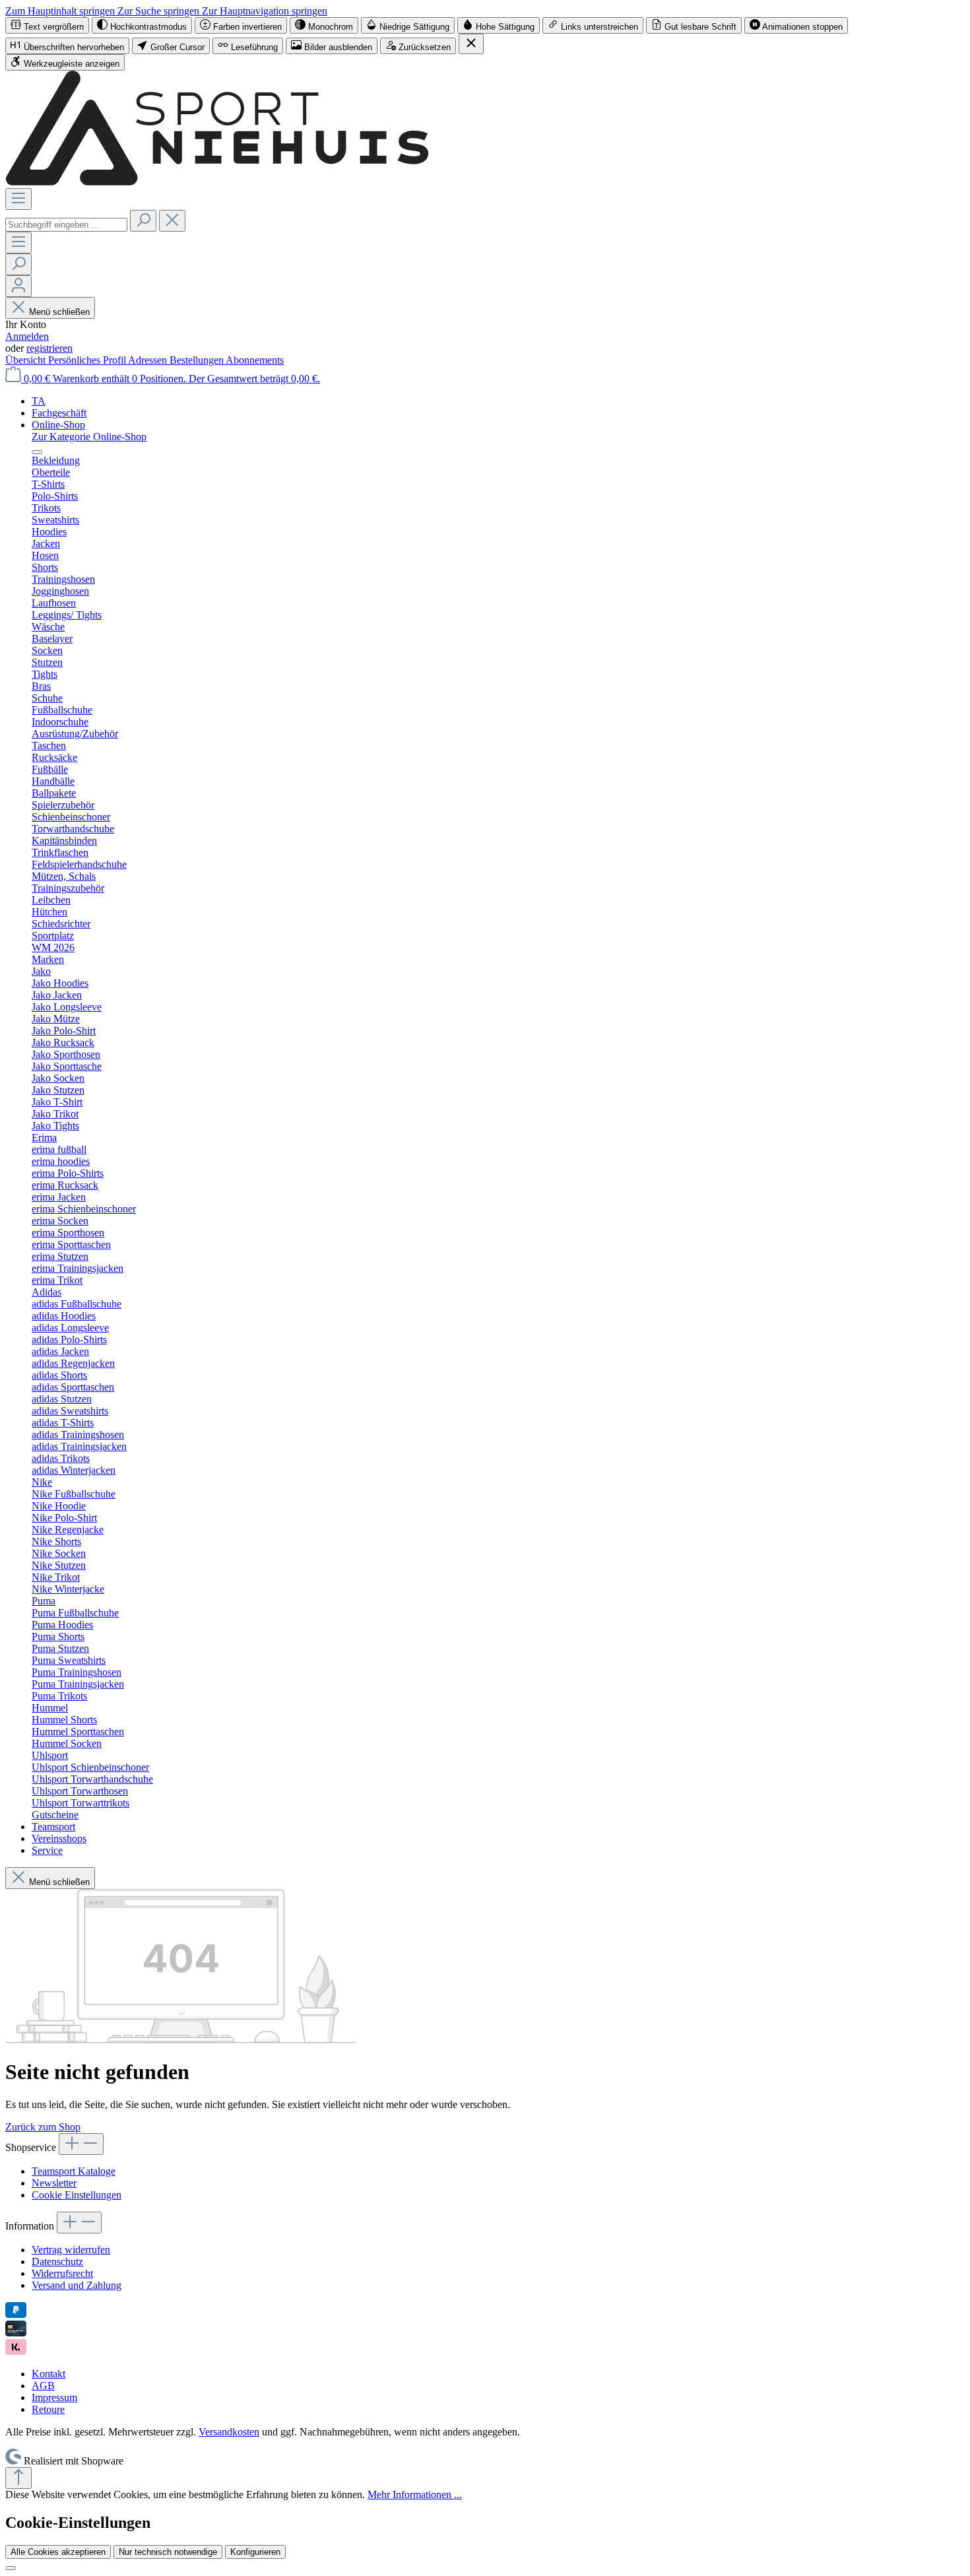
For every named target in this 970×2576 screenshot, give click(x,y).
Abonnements (255, 360)
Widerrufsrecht (62, 2273)
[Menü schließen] (37, 452)
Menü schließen (59, 312)
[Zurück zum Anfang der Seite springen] (18, 2478)
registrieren (49, 348)
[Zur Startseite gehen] (217, 182)
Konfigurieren (255, 2552)
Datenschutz (57, 2262)
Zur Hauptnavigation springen (265, 11)
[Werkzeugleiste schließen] (471, 44)
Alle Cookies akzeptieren (58, 2552)
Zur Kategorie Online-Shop (89, 437)
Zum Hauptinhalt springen (61, 11)
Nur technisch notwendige (168, 2552)
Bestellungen (198, 360)
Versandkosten (229, 2432)
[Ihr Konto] (18, 286)
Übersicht (27, 360)
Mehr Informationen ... (415, 2494)
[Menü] (18, 199)
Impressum (54, 2397)
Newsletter (54, 2183)
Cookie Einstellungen (77, 2195)
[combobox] (66, 225)
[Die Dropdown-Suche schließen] (172, 221)
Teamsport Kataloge (74, 2171)
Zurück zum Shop (43, 2127)
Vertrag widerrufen (71, 2250)
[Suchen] (143, 221)
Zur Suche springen (160, 11)
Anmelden (27, 336)
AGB (43, 2386)
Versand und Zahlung (77, 2285)
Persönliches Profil (88, 360)
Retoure (48, 2409)
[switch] (47, 25)
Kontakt (48, 2374)
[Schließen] (11, 2568)
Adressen (149, 360)
